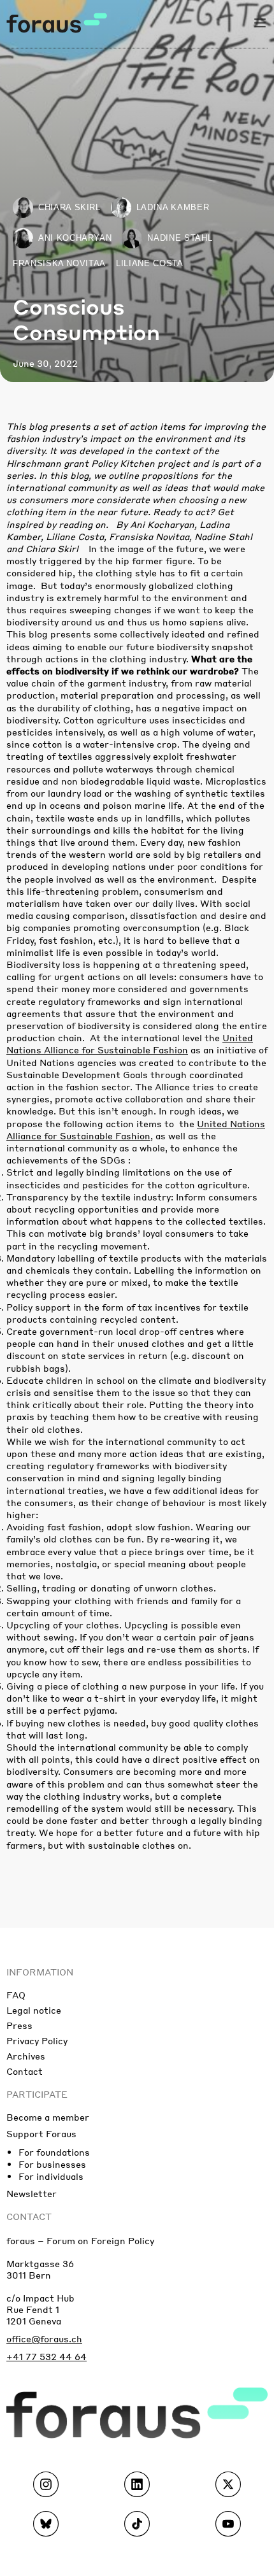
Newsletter (32, 2193)
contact (29, 2216)
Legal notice (34, 2010)
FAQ (16, 1995)
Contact (25, 2071)
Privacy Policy (37, 2040)
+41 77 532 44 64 (47, 2356)
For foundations (54, 2152)
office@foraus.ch (44, 2338)
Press (19, 2025)
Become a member (48, 2117)
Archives (26, 2056)
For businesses (52, 2164)
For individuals (51, 2176)
